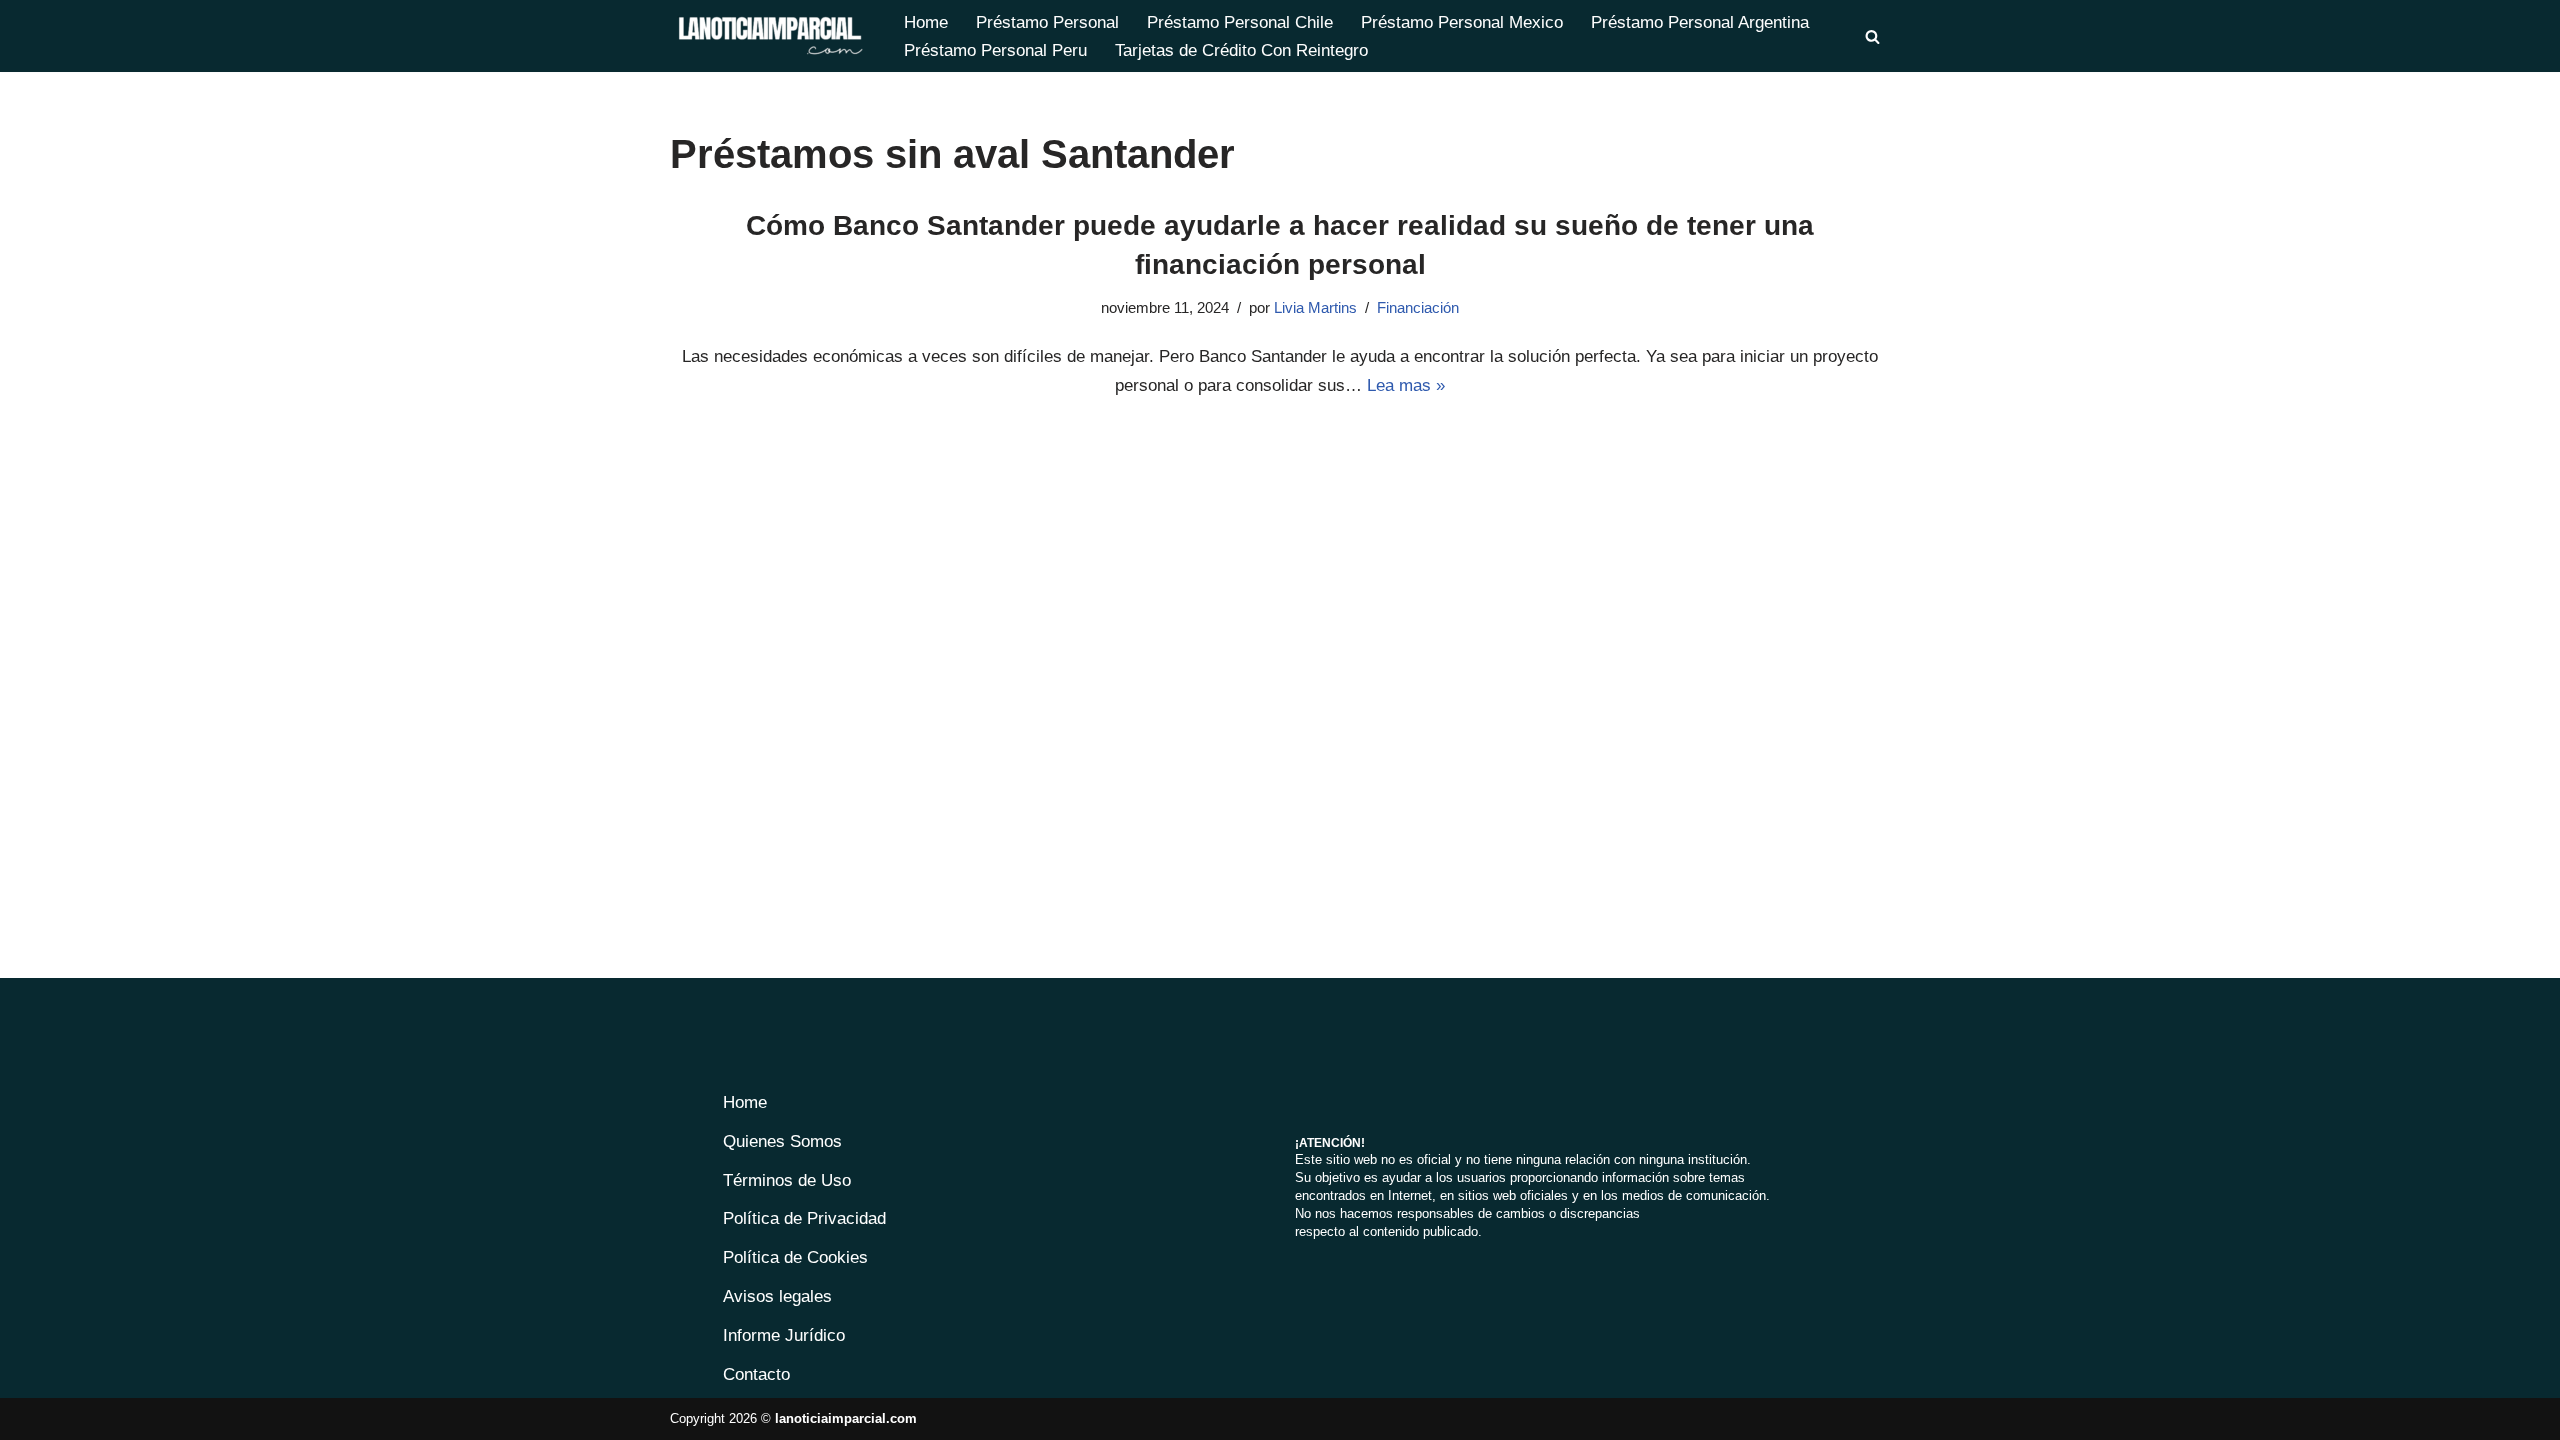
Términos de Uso (787, 1180)
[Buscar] (1872, 36)
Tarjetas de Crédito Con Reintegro (1241, 50)
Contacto (756, 1374)
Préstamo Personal (1047, 22)
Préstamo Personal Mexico (1462, 22)
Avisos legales (777, 1296)
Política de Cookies (795, 1257)
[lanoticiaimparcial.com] (770, 36)
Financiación (1418, 307)
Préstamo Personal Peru (995, 50)
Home (926, 22)
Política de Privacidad (804, 1218)
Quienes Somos (782, 1141)
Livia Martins (1315, 307)
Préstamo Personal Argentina (1700, 22)
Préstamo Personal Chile (1240, 22)
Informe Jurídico (784, 1335)
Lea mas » (1406, 385)
